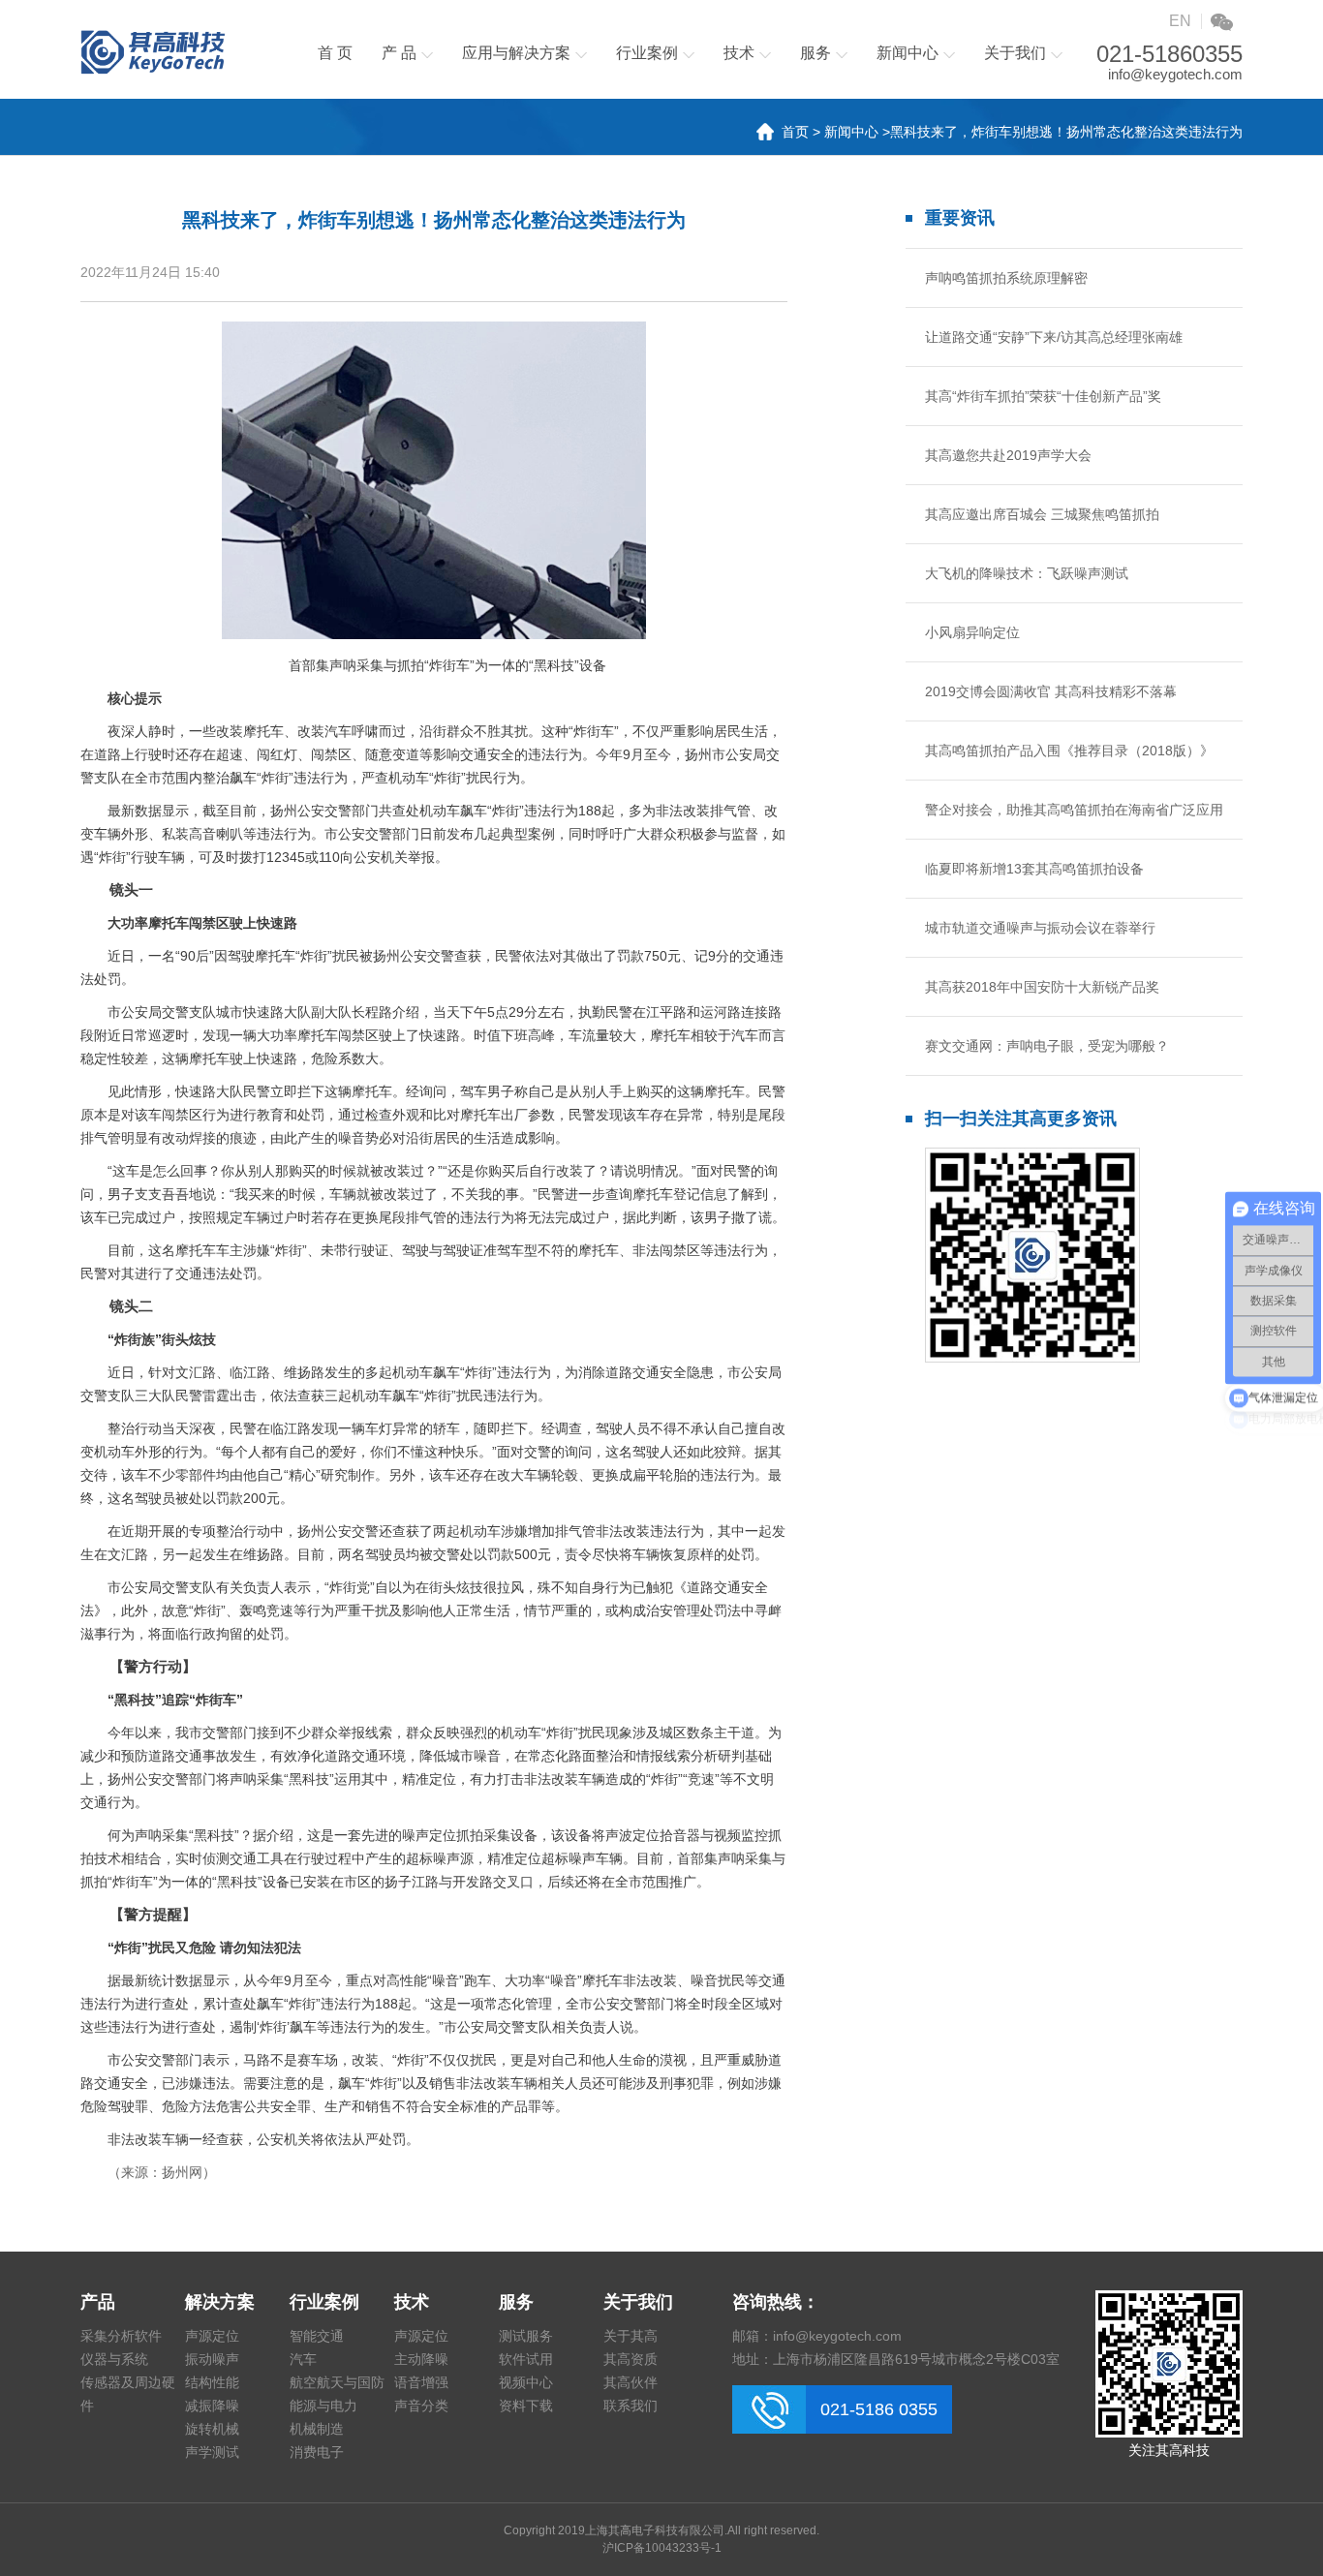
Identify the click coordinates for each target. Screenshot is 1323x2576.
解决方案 (220, 2302)
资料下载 (526, 2406)
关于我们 (1015, 53)
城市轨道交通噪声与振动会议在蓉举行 (1040, 928)
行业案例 (647, 53)
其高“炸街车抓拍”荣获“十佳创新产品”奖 (1043, 396)
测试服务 (526, 2336)
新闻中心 (908, 53)
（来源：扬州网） (162, 2172)
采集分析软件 (121, 2336)
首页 (795, 132)
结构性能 (212, 2382)
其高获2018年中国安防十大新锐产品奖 (1042, 987)
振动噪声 (212, 2359)
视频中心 (526, 2382)
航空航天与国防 (337, 2382)
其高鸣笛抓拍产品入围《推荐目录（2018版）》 (1069, 751)
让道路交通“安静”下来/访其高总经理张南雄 (1054, 337)
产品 (98, 2302)
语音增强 (421, 2382)
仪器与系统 (114, 2359)
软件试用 (526, 2359)
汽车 (303, 2359)
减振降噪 (212, 2406)
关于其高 (631, 2336)
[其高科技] (153, 52)
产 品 (399, 53)
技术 (739, 53)
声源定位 (212, 2336)
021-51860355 (1169, 54)
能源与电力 (323, 2406)
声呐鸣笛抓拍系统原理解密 (1006, 278)
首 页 (335, 53)
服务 (815, 53)
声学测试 (212, 2452)
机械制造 (317, 2429)
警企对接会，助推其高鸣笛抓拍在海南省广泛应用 (1074, 810)
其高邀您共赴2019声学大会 (1008, 455)
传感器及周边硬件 (128, 2394)
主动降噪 (421, 2359)
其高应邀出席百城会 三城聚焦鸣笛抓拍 (1042, 514)
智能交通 (317, 2336)
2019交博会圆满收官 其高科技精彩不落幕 (1051, 691)
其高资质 (631, 2359)
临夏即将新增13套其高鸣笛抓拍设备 (1034, 869)
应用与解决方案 (516, 53)
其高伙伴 (631, 2382)
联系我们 (631, 2406)
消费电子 (317, 2452)
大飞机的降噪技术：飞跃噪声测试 (1027, 573)
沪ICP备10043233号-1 (662, 2548)
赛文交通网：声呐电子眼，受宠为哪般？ (1047, 1046)
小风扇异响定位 (972, 632)
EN (1180, 21)
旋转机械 (212, 2429)
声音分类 (421, 2406)
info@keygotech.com (1175, 74)
